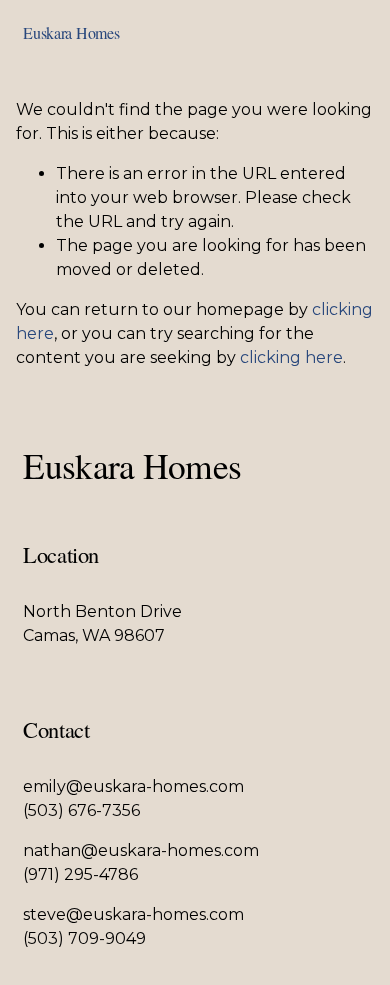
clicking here (291, 357)
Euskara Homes (71, 32)
